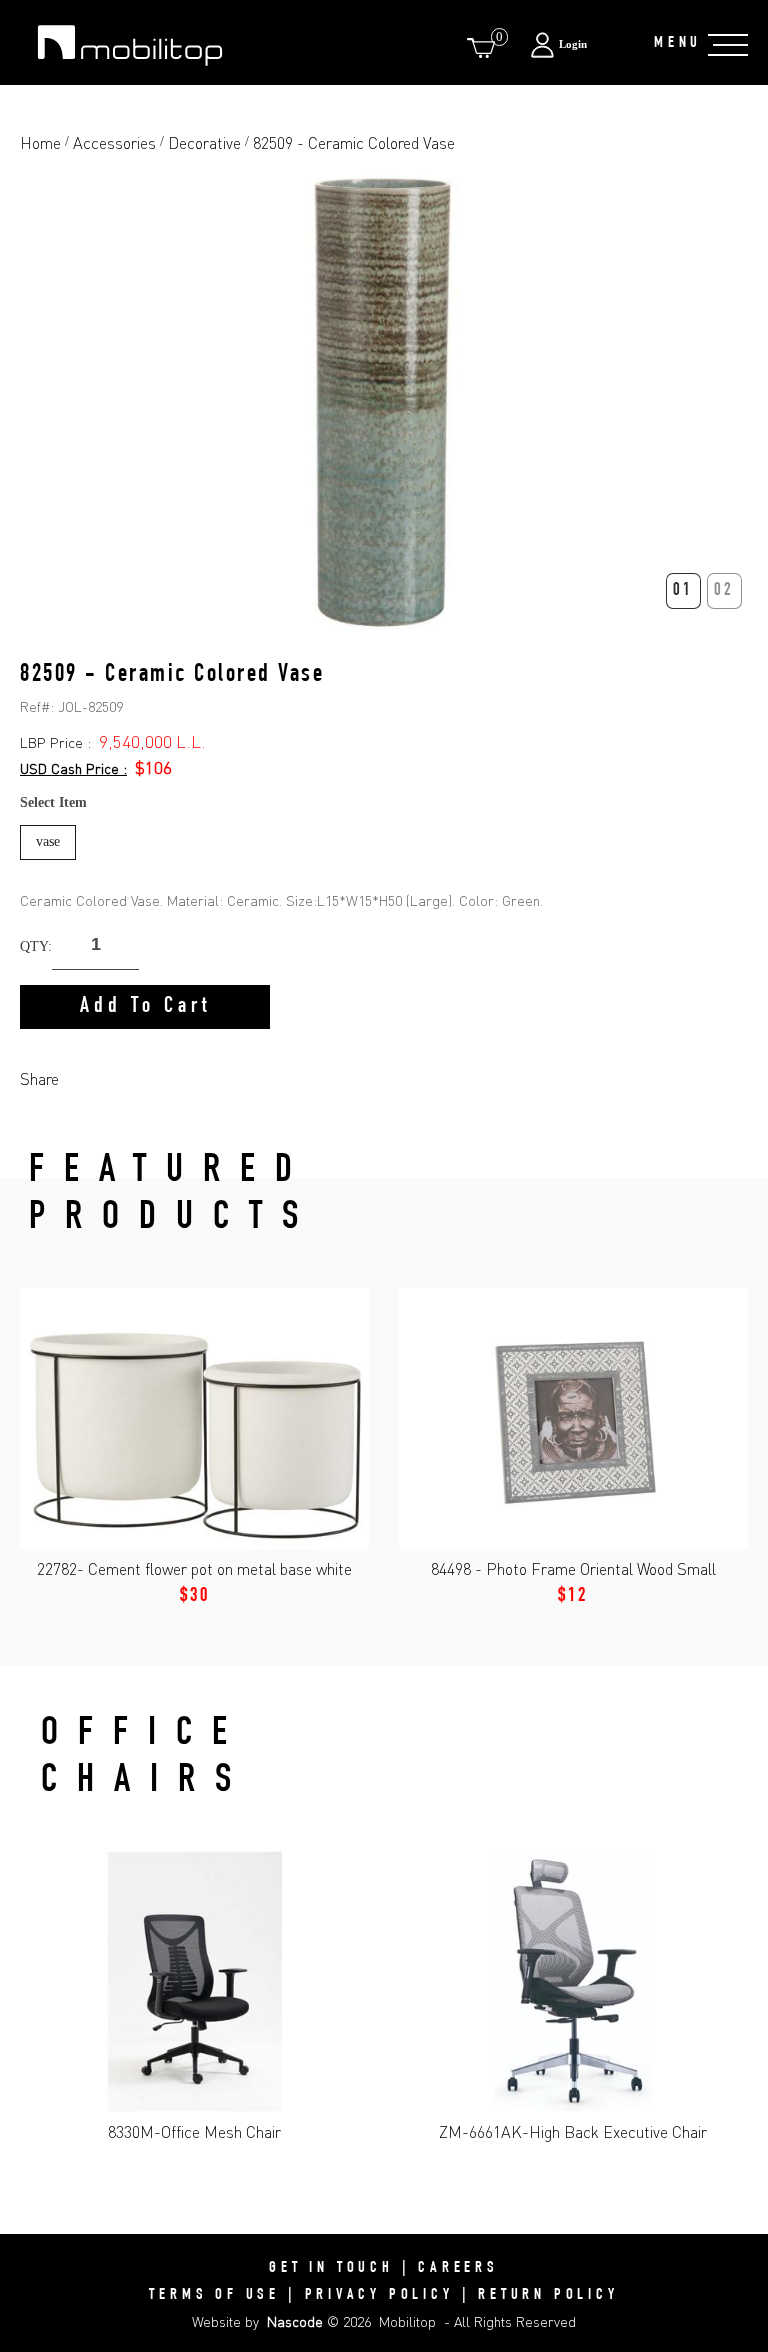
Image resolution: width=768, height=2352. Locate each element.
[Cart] (485, 47)
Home (40, 143)
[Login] (581, 44)
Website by (257, 2321)
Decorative (204, 143)
